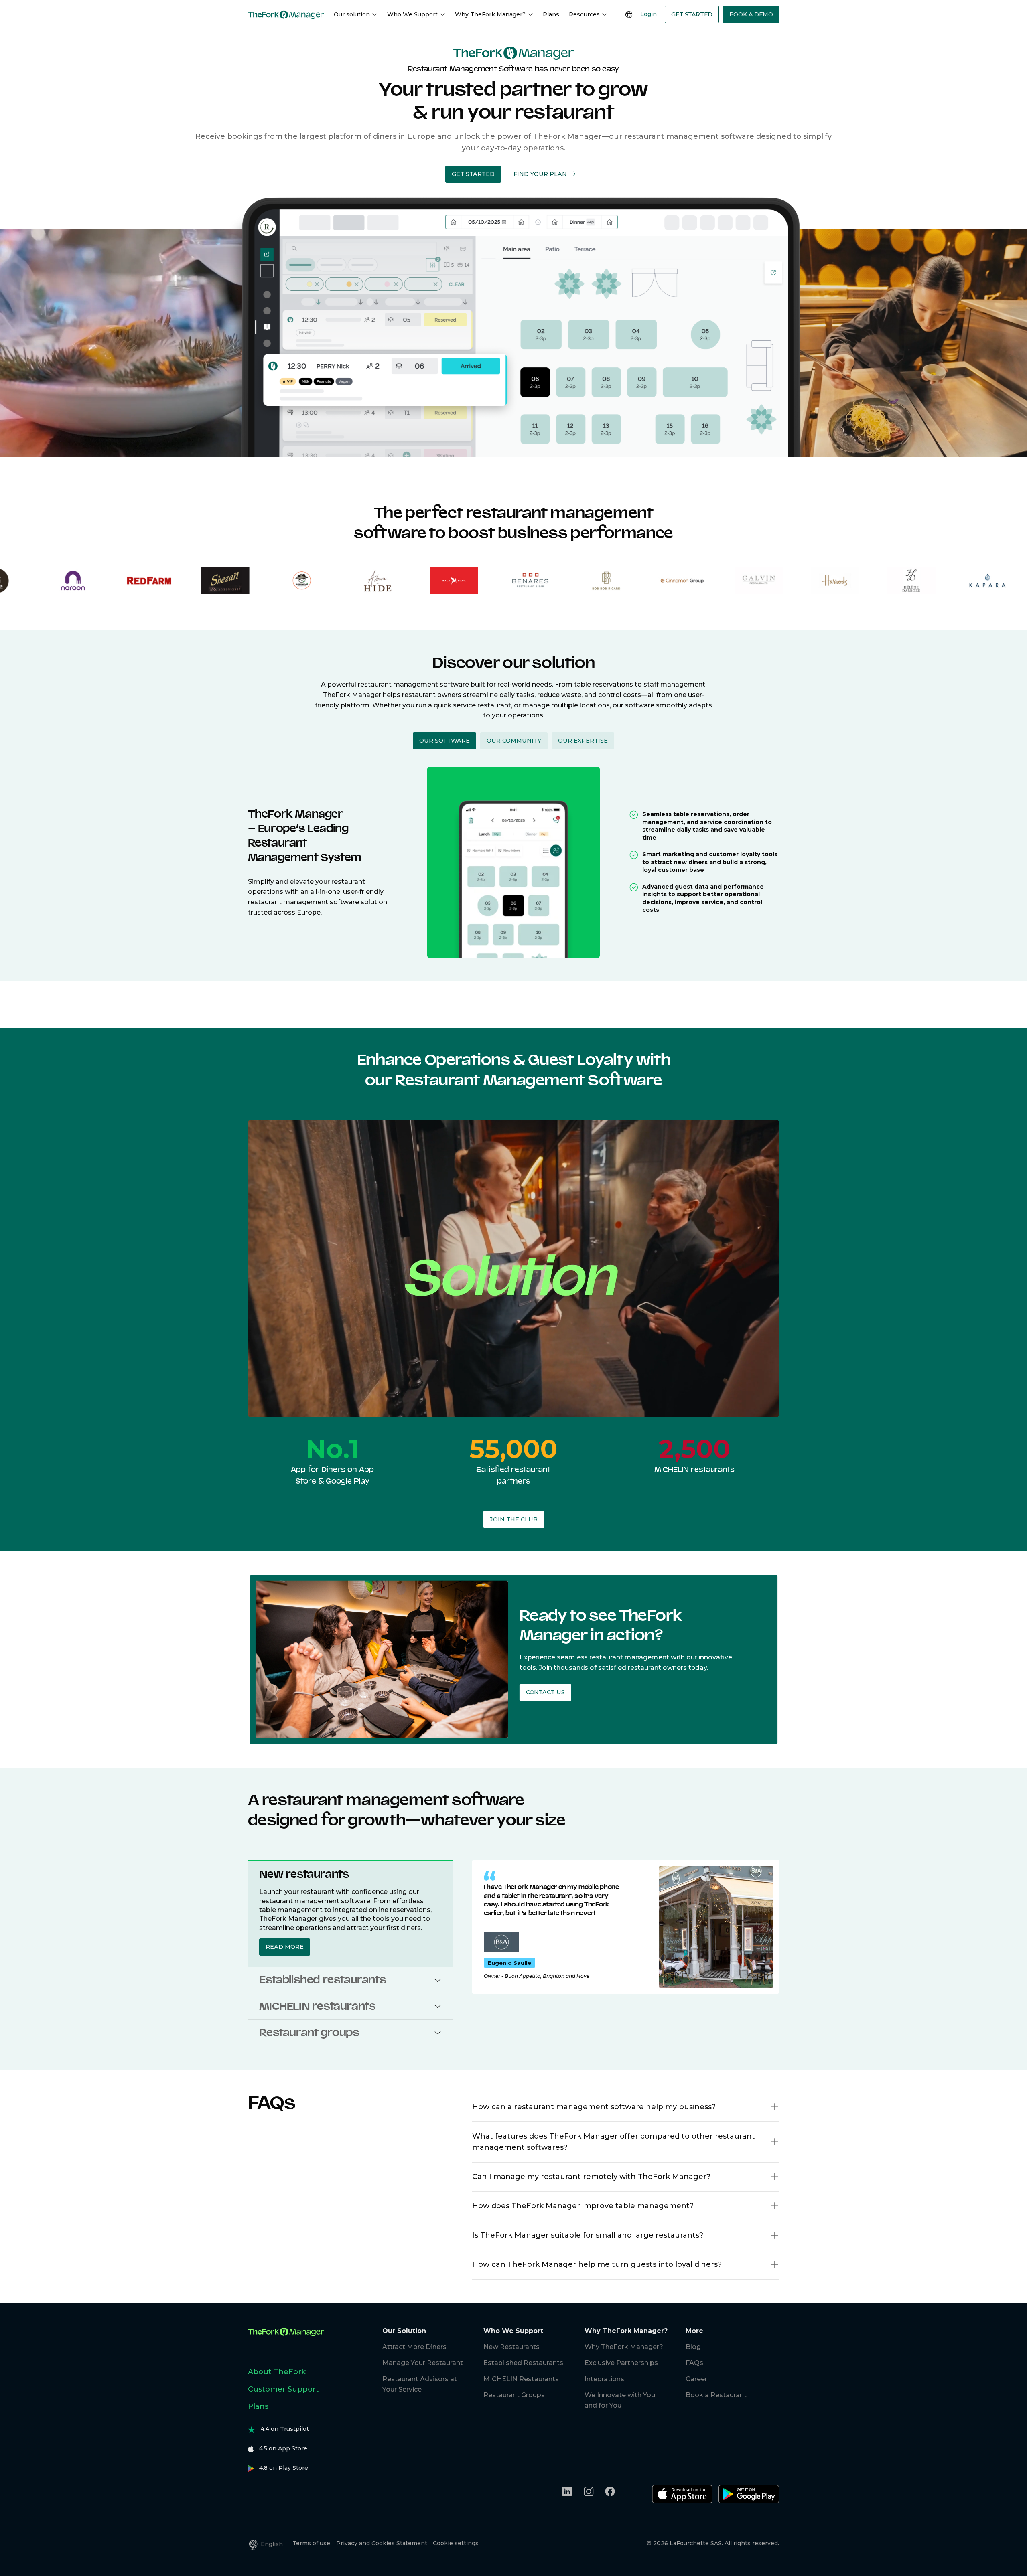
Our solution (352, 14)
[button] (473, 174)
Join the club (514, 1519)
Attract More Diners (414, 2347)
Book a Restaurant (716, 2395)
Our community (514, 741)
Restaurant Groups (514, 2395)
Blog (693, 2347)
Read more (285, 1947)
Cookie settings (456, 2543)
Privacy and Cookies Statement (382, 2543)
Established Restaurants (523, 2363)
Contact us (545, 1693)
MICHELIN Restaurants (521, 2379)
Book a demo (751, 14)
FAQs (694, 2363)
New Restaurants (511, 2347)
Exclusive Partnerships (621, 2363)
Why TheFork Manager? (490, 14)
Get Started (692, 14)
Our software (444, 741)
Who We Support (412, 14)
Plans (551, 14)
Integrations (604, 2379)
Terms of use (311, 2543)
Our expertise (583, 741)
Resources (584, 14)
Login (648, 14)
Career (696, 2379)
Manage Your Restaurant (423, 2363)
